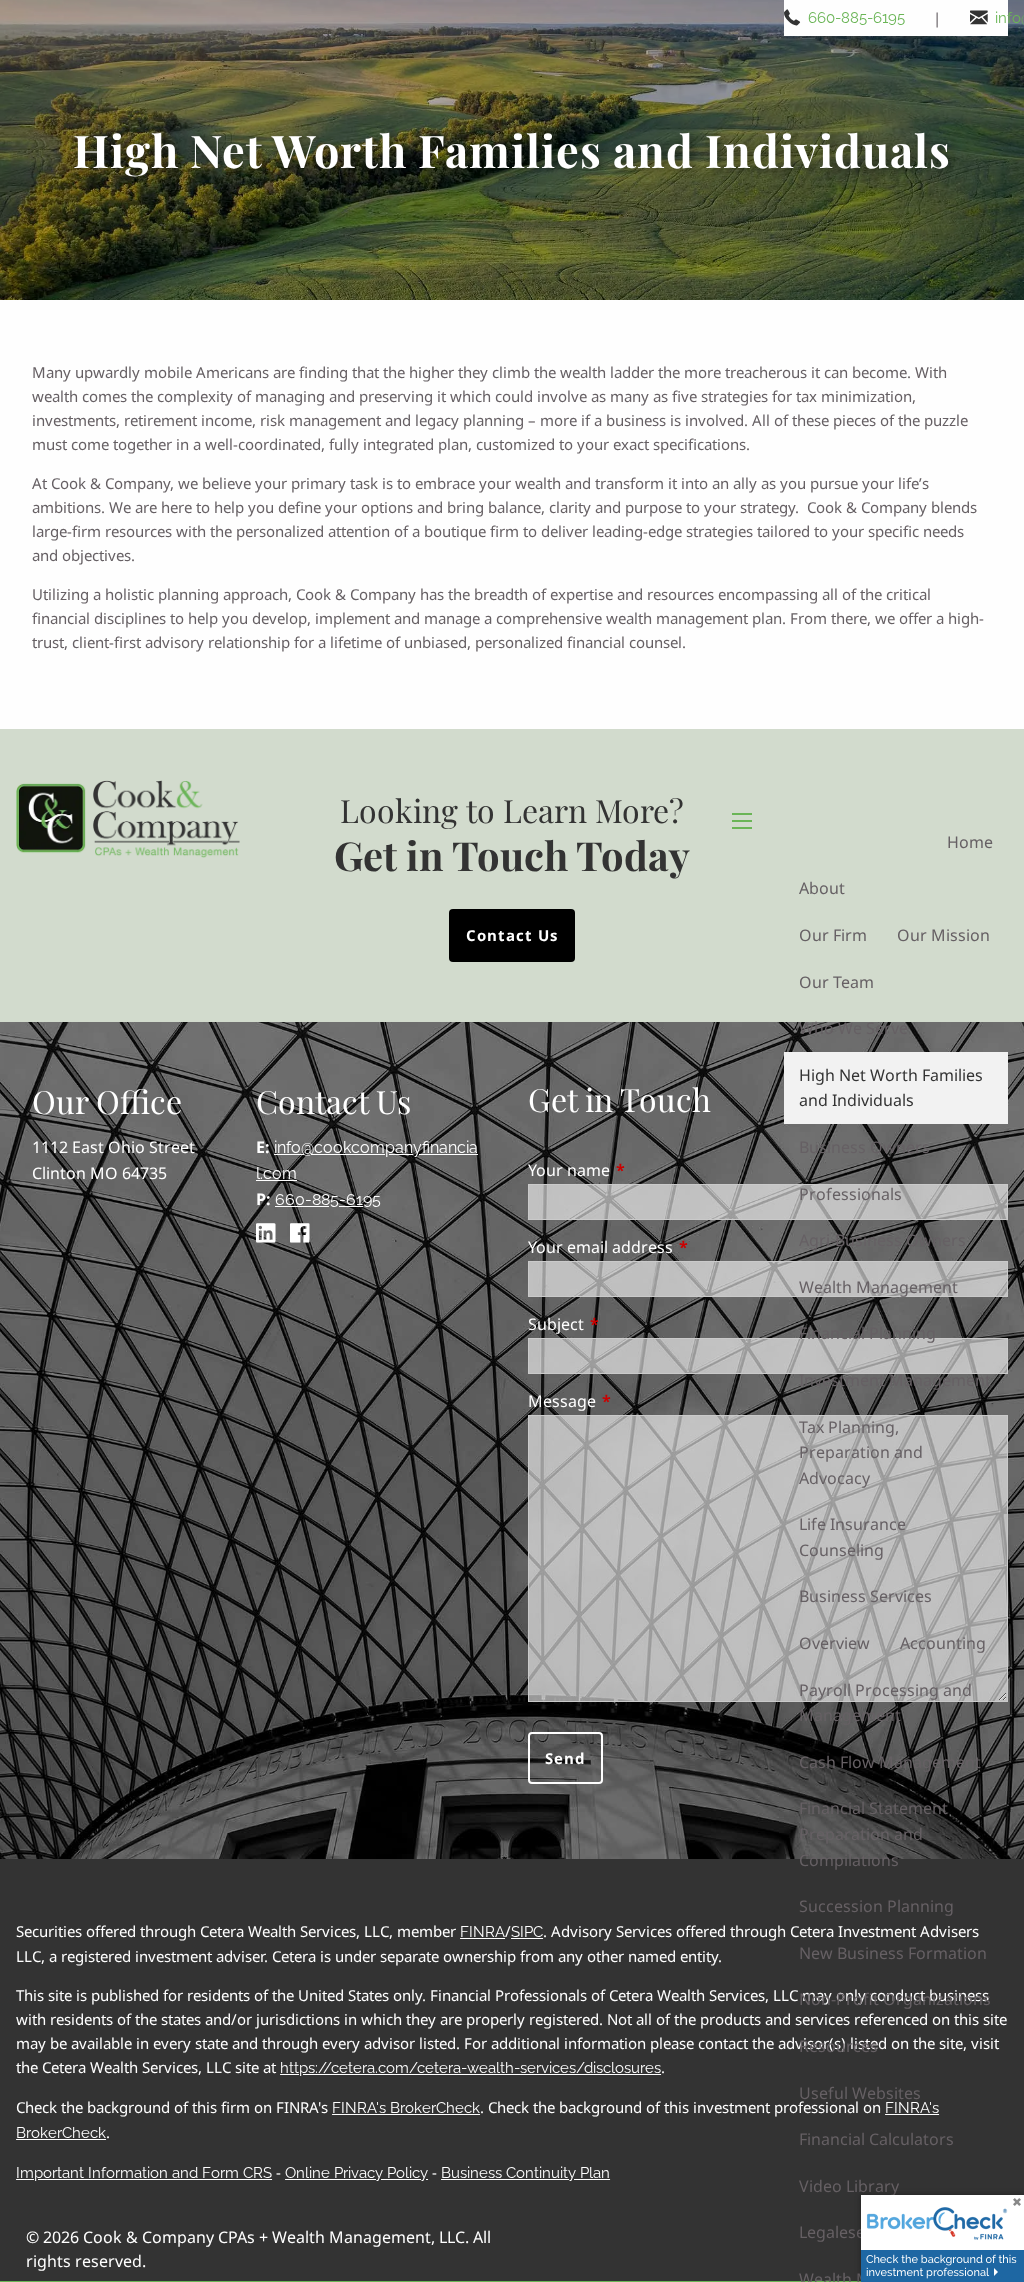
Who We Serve (853, 1028)
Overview (834, 1643)
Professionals (850, 1194)
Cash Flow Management (890, 1762)
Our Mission (943, 935)
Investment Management (895, 1380)
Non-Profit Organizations (895, 1999)
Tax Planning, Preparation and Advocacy (861, 1452)
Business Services (865, 1596)
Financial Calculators (876, 2139)
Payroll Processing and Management (885, 1703)
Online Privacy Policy (356, 2173)
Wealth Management (878, 1287)
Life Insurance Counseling (852, 1537)
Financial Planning (867, 1333)
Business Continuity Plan (525, 2173)
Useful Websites (860, 2093)
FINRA (482, 1932)
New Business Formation (893, 1953)
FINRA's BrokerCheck (406, 2108)
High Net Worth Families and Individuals (891, 1088)
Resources (838, 2046)
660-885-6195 (856, 18)
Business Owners (864, 1147)
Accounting (943, 1643)
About (822, 888)
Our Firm (833, 935)
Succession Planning (876, 1906)
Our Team (836, 982)
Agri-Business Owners (882, 1240)
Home (970, 842)
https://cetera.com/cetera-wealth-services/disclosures (470, 2068)
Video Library (849, 2186)
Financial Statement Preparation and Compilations (873, 1833)
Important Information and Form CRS (144, 2173)
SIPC (527, 1932)
